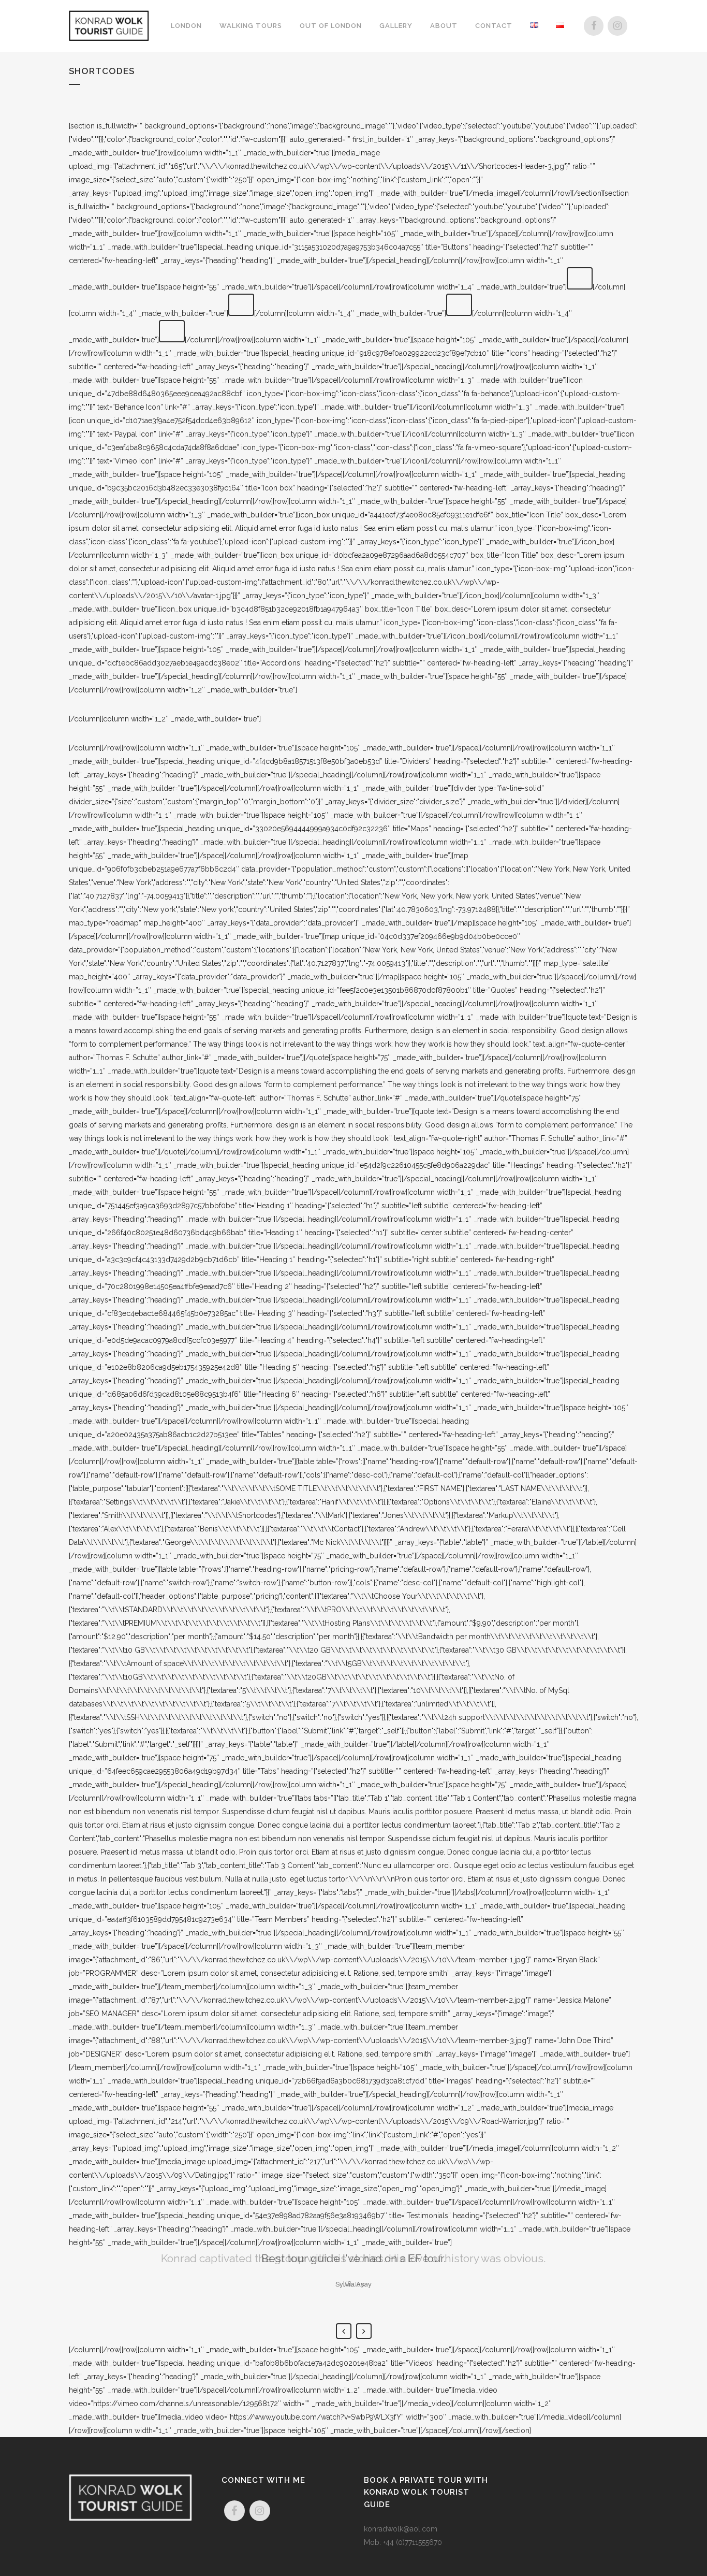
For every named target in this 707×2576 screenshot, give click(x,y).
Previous (344, 2331)
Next (364, 2331)
